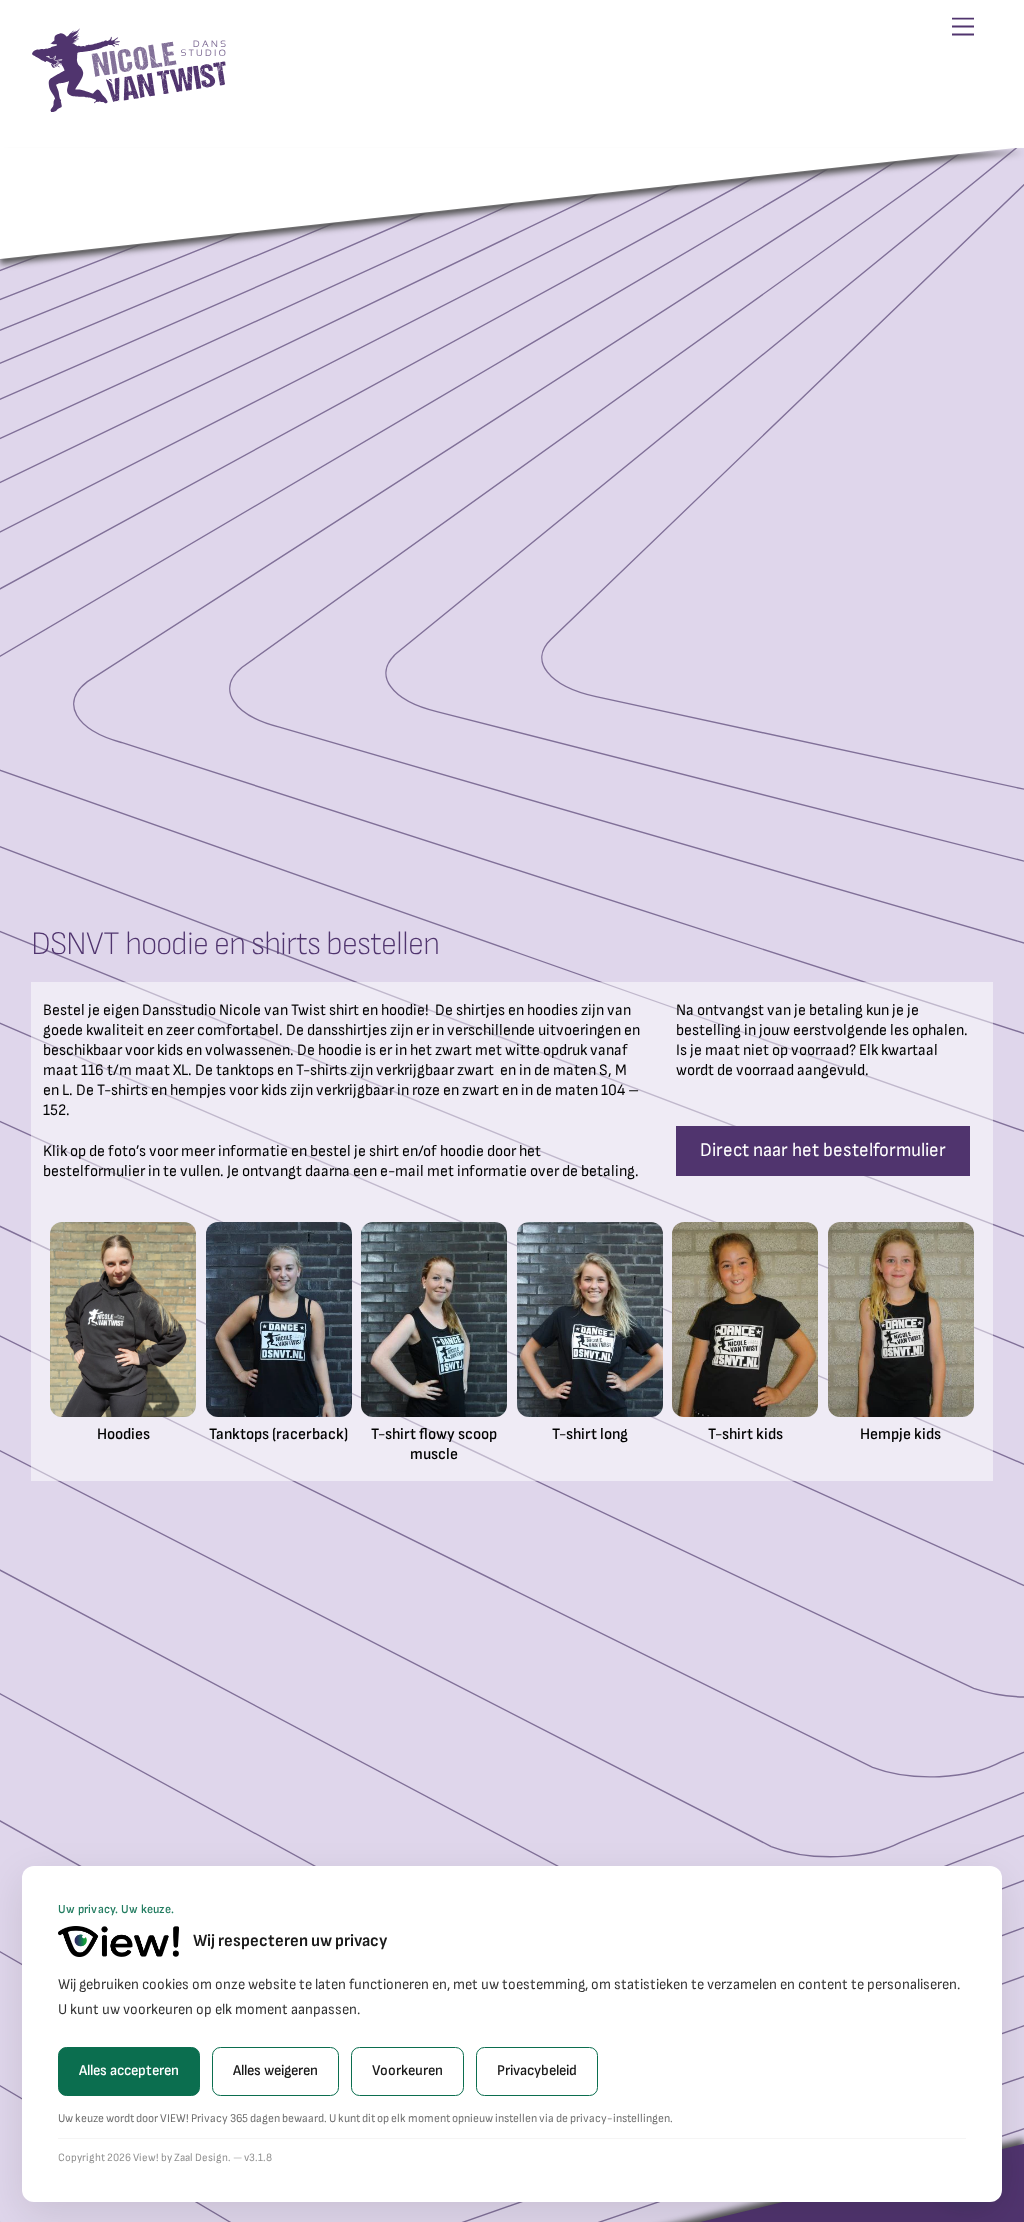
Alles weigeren (275, 2070)
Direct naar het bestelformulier (823, 1150)
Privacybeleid (537, 2070)
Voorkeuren (407, 2070)
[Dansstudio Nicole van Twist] (131, 105)
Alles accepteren (129, 2070)
